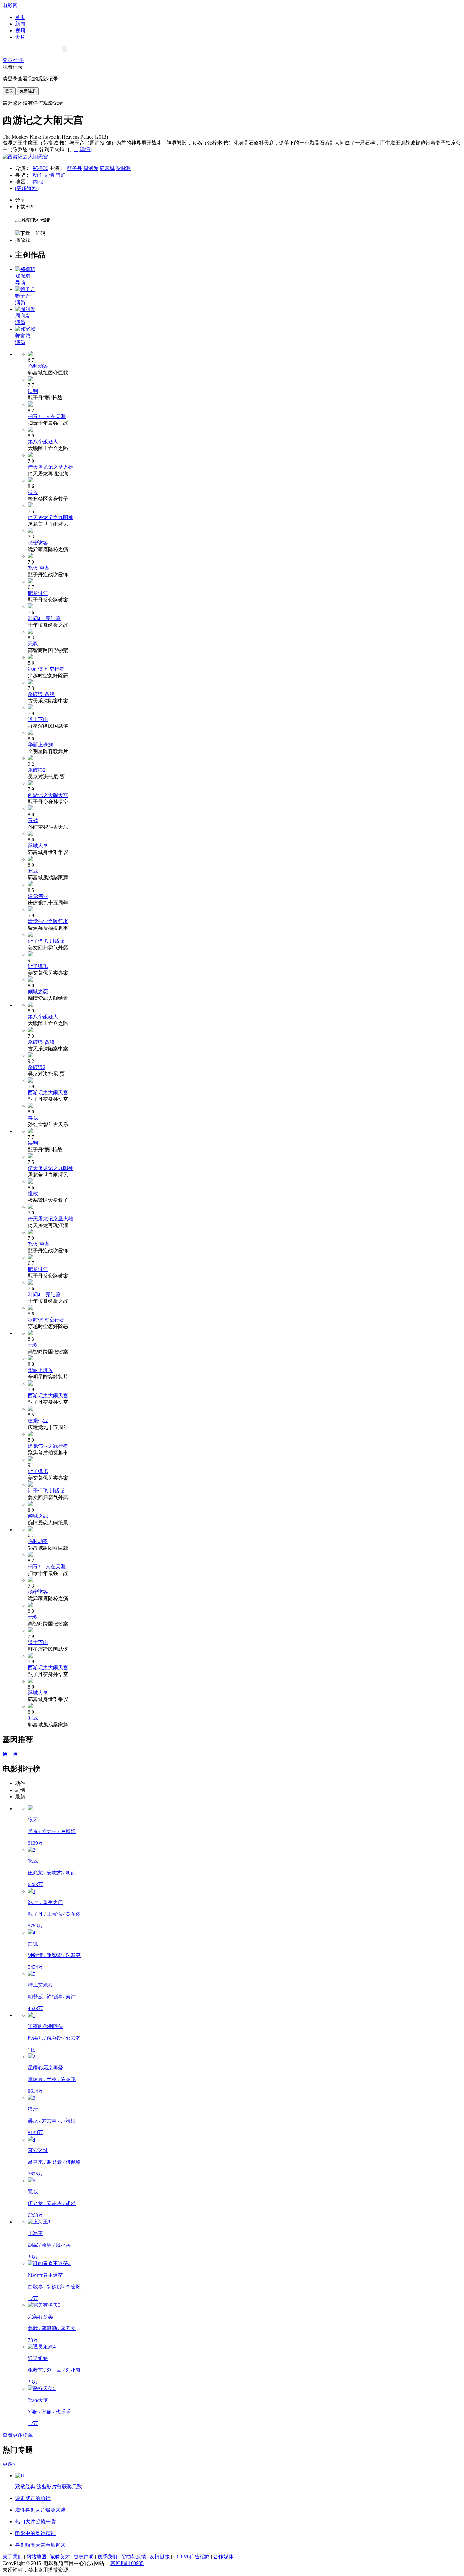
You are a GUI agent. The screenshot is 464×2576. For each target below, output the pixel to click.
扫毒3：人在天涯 (47, 416)
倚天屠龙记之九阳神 (51, 517)
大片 (20, 37)
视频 (20, 30)
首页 (20, 17)
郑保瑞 (40, 168)
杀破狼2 (37, 770)
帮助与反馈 (134, 2557)
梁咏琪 (124, 168)
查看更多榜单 (18, 2435)
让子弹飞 (38, 966)
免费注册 (28, 91)
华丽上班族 (40, 745)
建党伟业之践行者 (48, 921)
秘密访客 (38, 543)
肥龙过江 (38, 593)
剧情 (50, 175)
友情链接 (160, 2557)
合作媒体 (223, 2557)
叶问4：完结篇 (44, 618)
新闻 (20, 24)
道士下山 (38, 719)
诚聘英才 (60, 2557)
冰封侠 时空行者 (46, 669)
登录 (9, 91)
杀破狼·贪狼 (41, 694)
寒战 (33, 871)
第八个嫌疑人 (43, 442)
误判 (33, 391)
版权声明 (84, 2557)
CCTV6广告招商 (192, 2557)
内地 (38, 182)
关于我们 (13, 2557)
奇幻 (61, 175)
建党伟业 (38, 896)
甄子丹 (74, 168)
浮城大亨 (38, 846)
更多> (9, 2464)
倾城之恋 (38, 991)
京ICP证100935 (127, 2563)
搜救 (33, 492)
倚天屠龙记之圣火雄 (51, 467)
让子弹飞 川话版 (46, 941)
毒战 (33, 820)
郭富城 (107, 168)
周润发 (91, 168)
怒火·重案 (39, 568)
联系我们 (107, 2557)
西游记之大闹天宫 (48, 795)
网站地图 (36, 2557)
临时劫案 (38, 366)
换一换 (10, 1754)
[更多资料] (27, 188)
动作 (39, 175)
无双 (33, 644)
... (83, 149)
